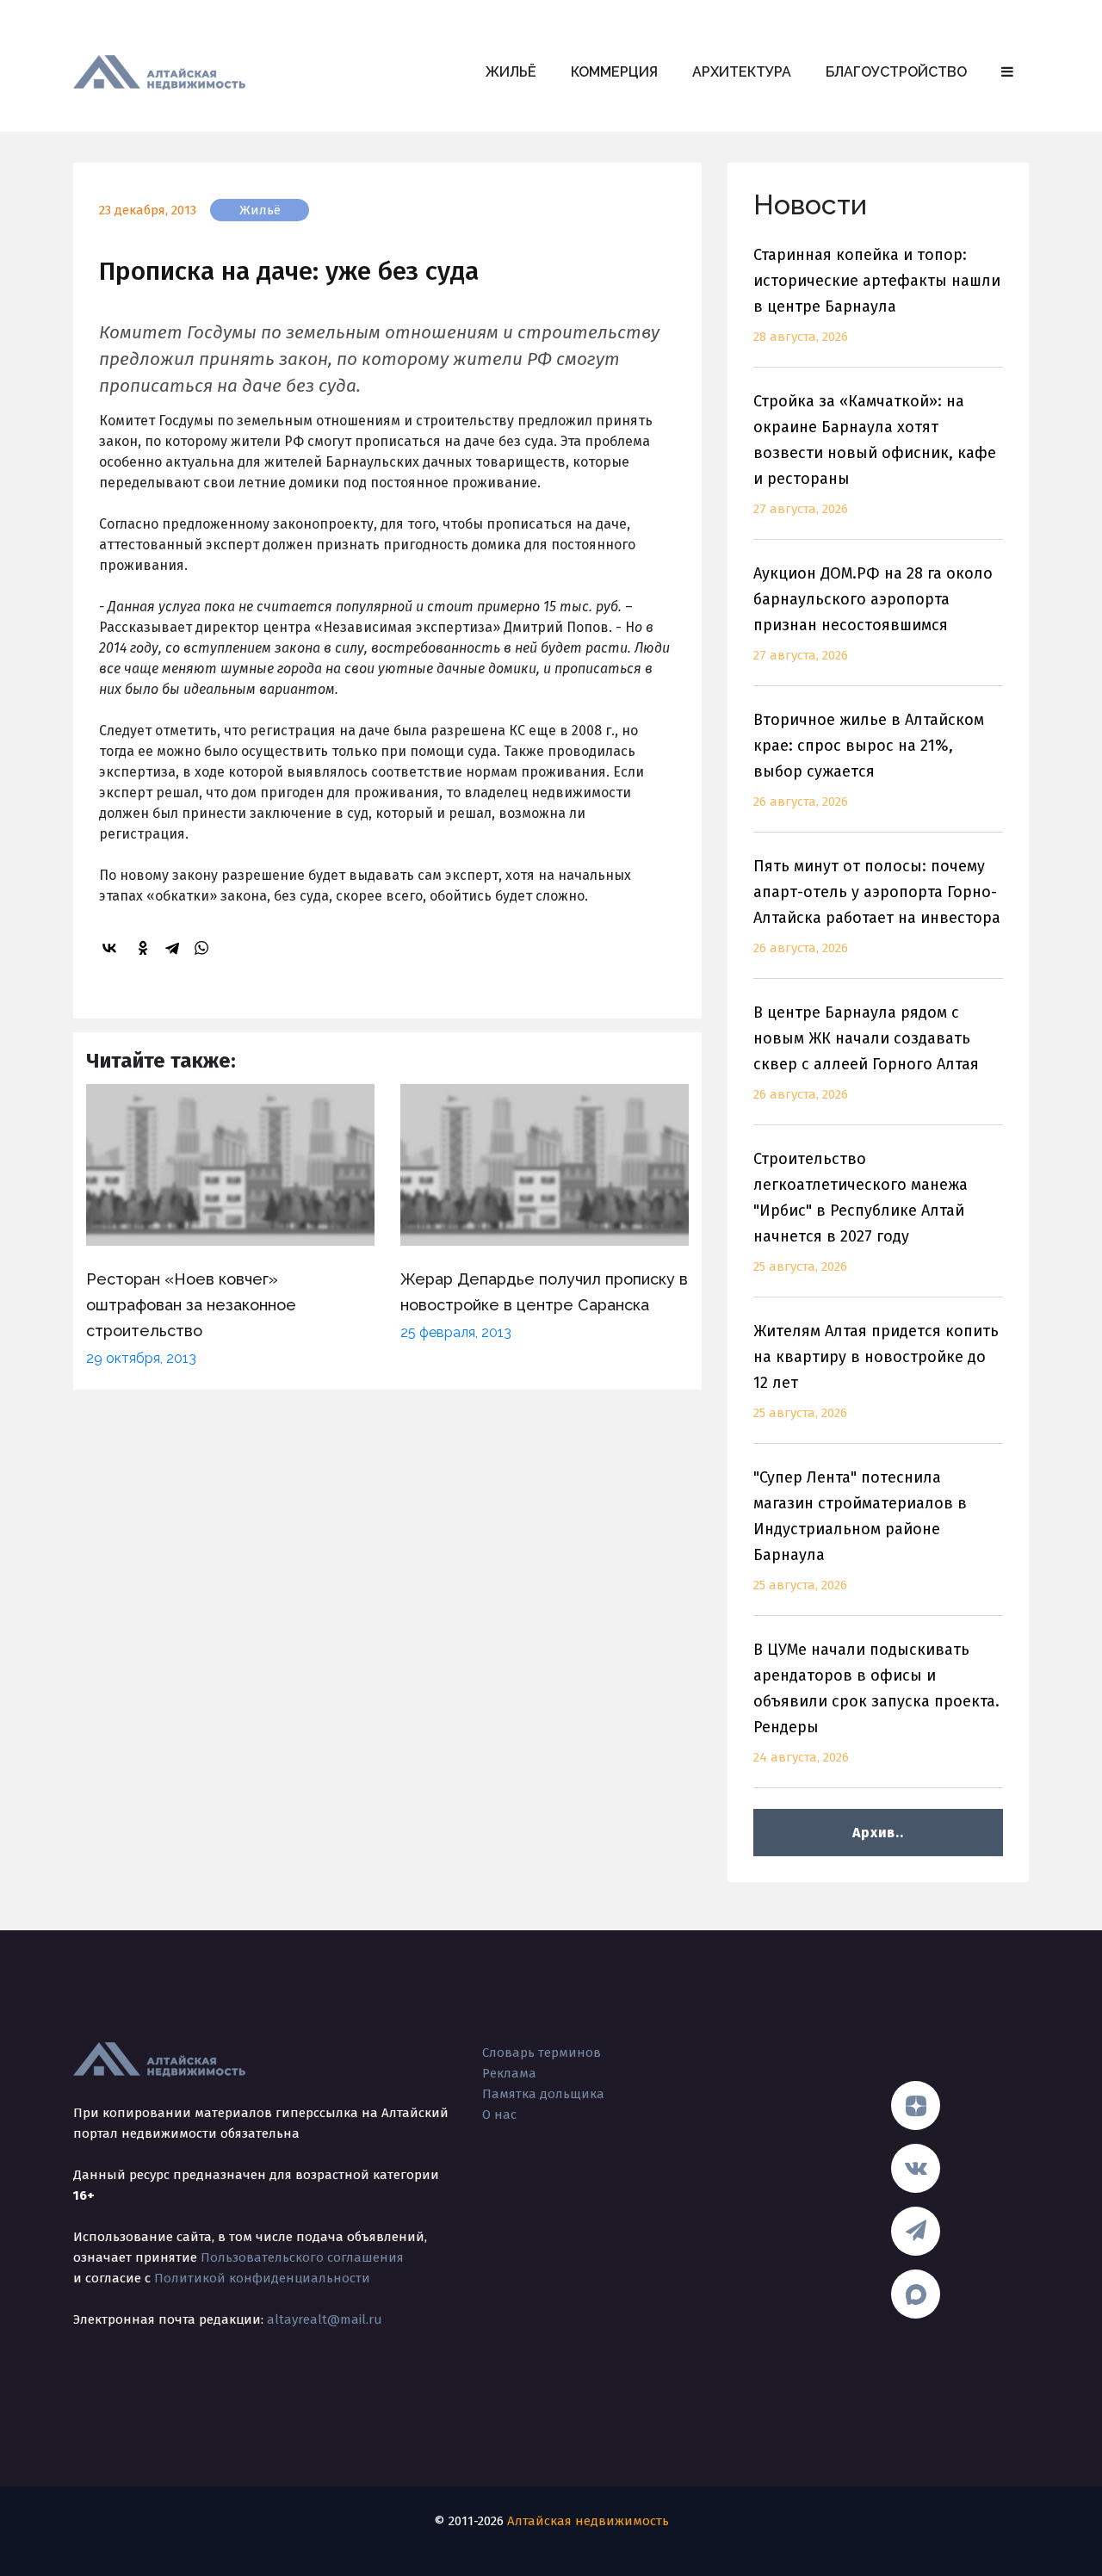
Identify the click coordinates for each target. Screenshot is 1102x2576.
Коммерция (614, 72)
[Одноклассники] (145, 948)
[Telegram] (175, 948)
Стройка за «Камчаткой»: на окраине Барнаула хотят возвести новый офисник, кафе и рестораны (875, 454)
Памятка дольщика (543, 2094)
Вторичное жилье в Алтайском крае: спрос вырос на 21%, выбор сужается (869, 760)
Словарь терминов (542, 2053)
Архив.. (878, 1833)
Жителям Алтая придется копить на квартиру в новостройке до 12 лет (876, 1371)
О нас (499, 2115)
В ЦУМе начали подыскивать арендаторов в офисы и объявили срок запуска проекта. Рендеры (876, 1703)
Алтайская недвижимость (588, 2521)
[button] (1007, 72)
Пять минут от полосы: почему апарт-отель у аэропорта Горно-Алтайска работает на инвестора (877, 906)
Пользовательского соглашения (302, 2257)
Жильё (511, 72)
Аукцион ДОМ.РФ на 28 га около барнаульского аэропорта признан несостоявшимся (873, 613)
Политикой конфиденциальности (262, 2278)
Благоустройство (896, 72)
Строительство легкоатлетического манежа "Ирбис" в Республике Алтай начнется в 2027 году (861, 1212)
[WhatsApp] (204, 948)
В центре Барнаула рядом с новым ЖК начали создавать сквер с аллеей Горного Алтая (866, 1053)
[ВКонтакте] (112, 948)
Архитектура (742, 72)
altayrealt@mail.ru (325, 2319)
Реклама (509, 2073)
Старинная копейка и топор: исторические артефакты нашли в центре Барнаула (877, 295)
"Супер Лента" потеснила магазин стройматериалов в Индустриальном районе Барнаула (860, 1530)
